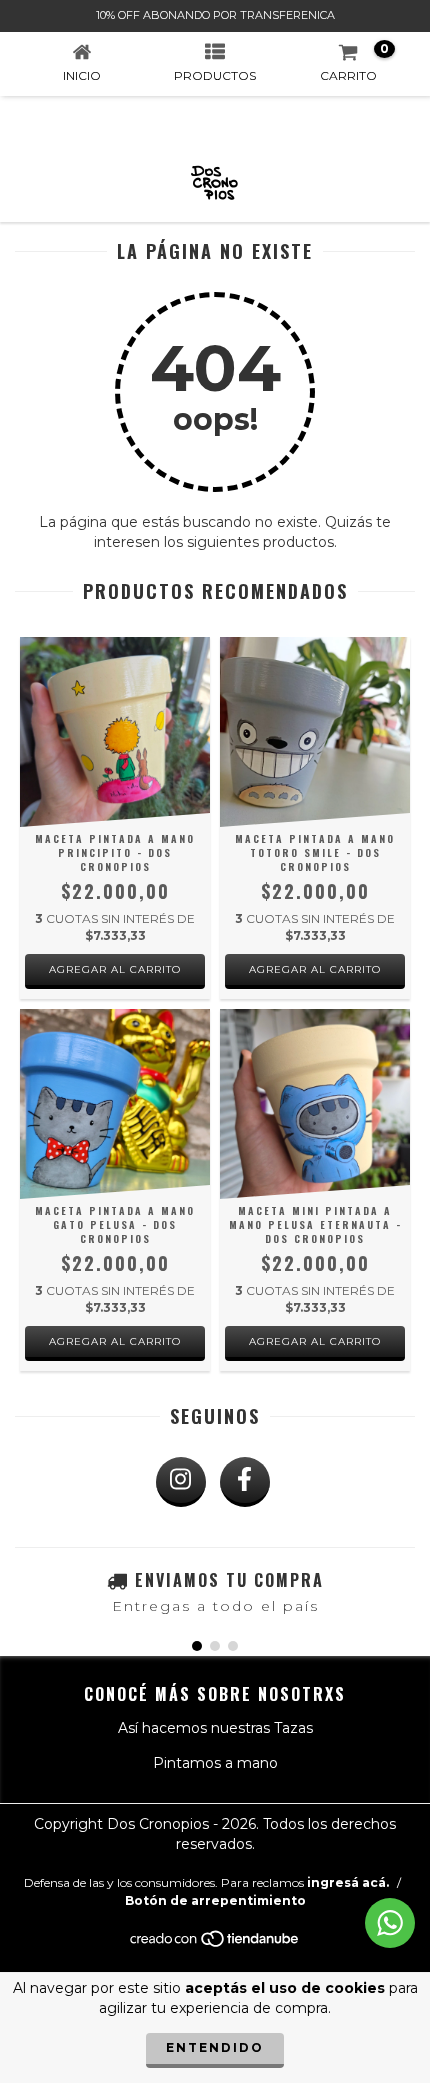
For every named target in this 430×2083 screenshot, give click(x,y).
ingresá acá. (348, 1882)
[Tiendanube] (215, 1943)
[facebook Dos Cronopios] (245, 1482)
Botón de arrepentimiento (215, 1900)
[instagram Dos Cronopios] (181, 1482)
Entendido (215, 2047)
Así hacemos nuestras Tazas (215, 1728)
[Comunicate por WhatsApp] (390, 1923)
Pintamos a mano (215, 1763)
